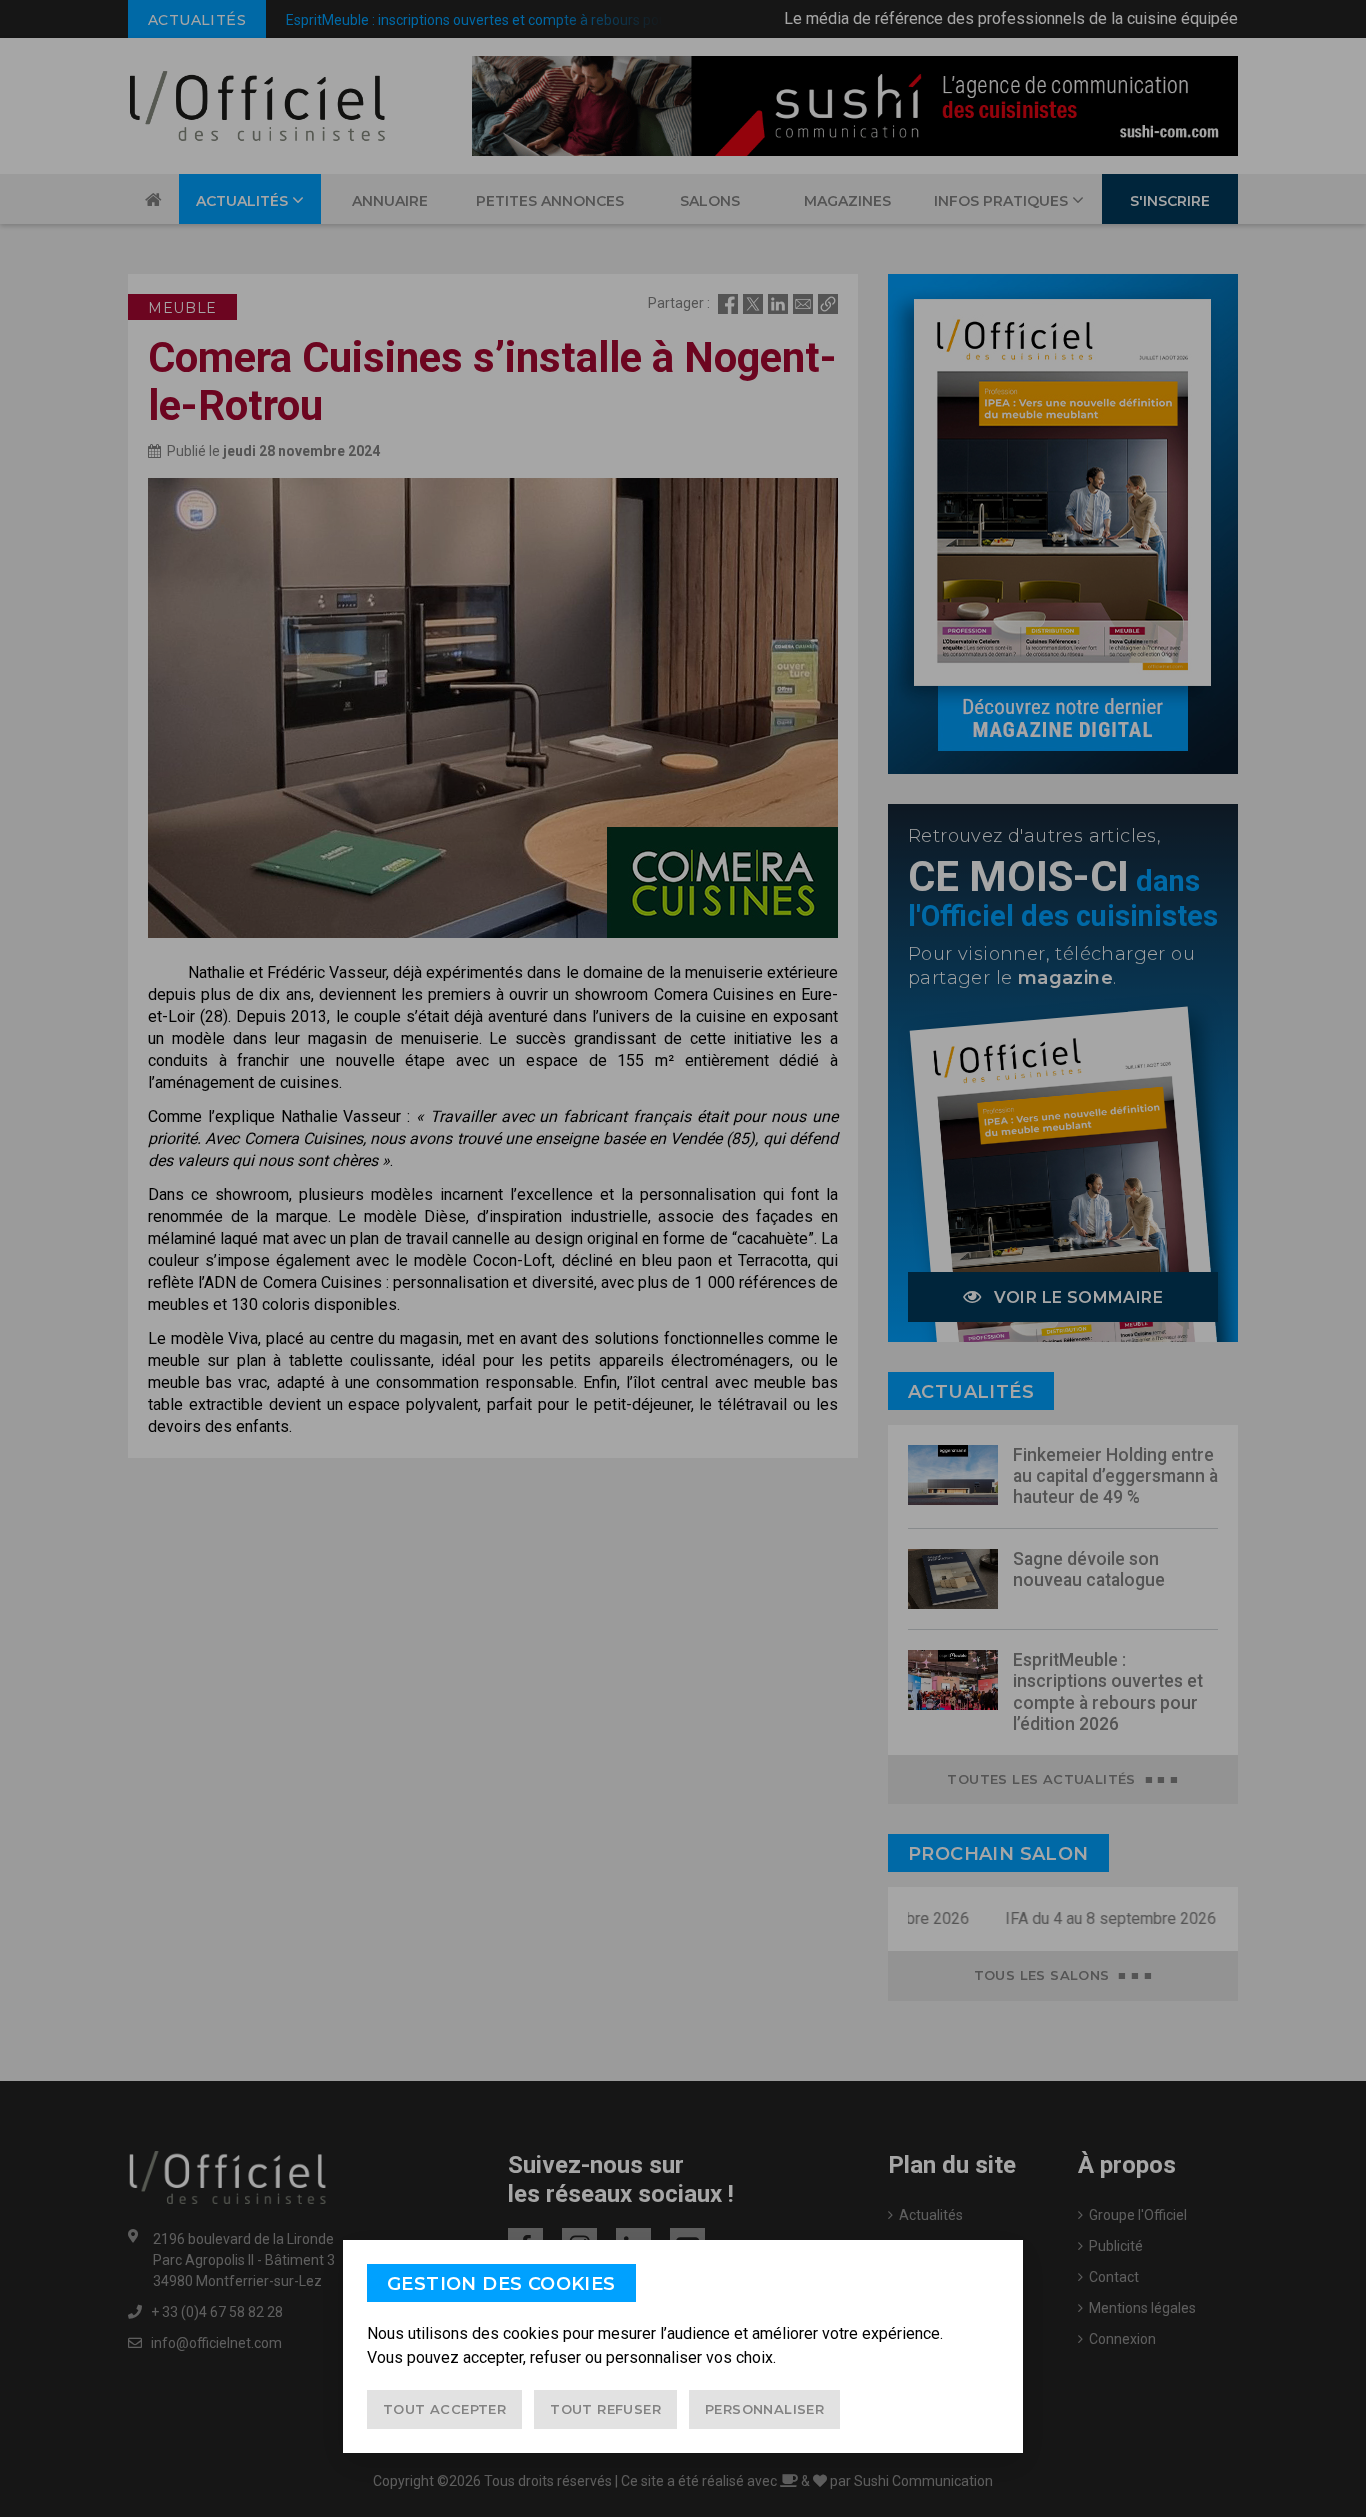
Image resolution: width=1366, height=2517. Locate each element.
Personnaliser (764, 2409)
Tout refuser (605, 2409)
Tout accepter (444, 2409)
